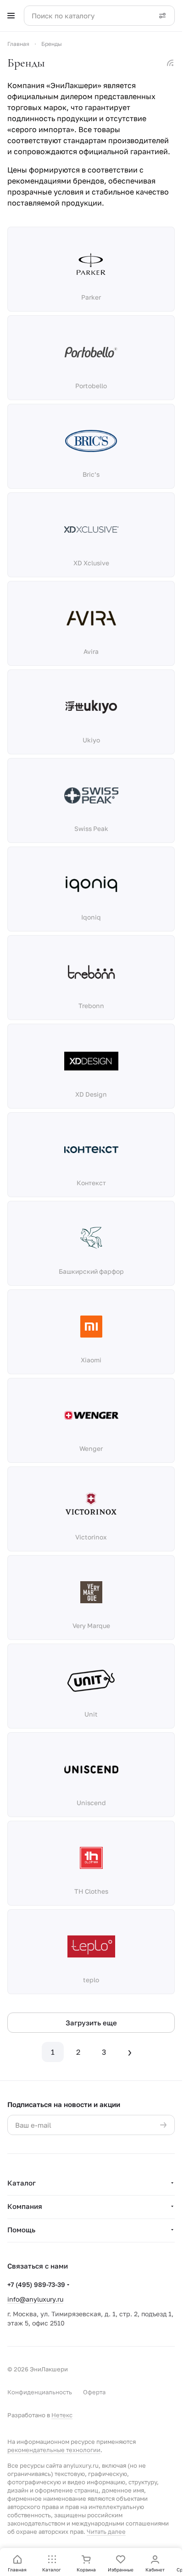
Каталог (22, 2183)
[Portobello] (91, 352)
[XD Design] (91, 1061)
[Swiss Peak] (91, 795)
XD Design (91, 1094)
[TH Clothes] (91, 1858)
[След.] (130, 2052)
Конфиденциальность (40, 2392)
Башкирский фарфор (91, 1271)
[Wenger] (91, 1415)
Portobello (91, 386)
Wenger (91, 1448)
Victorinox (91, 1537)
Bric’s (91, 474)
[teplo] (91, 1946)
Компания (25, 2206)
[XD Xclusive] (91, 530)
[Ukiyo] (91, 707)
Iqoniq (91, 917)
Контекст (91, 1183)
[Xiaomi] (91, 1327)
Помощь (21, 2230)
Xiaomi (91, 1360)
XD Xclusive (91, 563)
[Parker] (91, 264)
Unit (91, 1714)
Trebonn (91, 1006)
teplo (91, 1980)
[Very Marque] (91, 1592)
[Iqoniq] (91, 884)
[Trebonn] (91, 972)
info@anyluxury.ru (35, 2299)
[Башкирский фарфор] (91, 1238)
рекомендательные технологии (54, 2450)
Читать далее (106, 2531)
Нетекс (62, 2415)
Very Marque (91, 1625)
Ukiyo (91, 740)
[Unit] (91, 1681)
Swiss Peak (91, 828)
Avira (91, 651)
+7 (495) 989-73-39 (36, 2284)
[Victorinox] (91, 1504)
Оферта (94, 2392)
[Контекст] (91, 1149)
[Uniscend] (91, 1769)
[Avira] (91, 618)
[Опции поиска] (162, 16)
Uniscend (91, 1803)
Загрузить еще (91, 2023)
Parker (91, 297)
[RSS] (170, 63)
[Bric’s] (91, 441)
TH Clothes (91, 1891)
